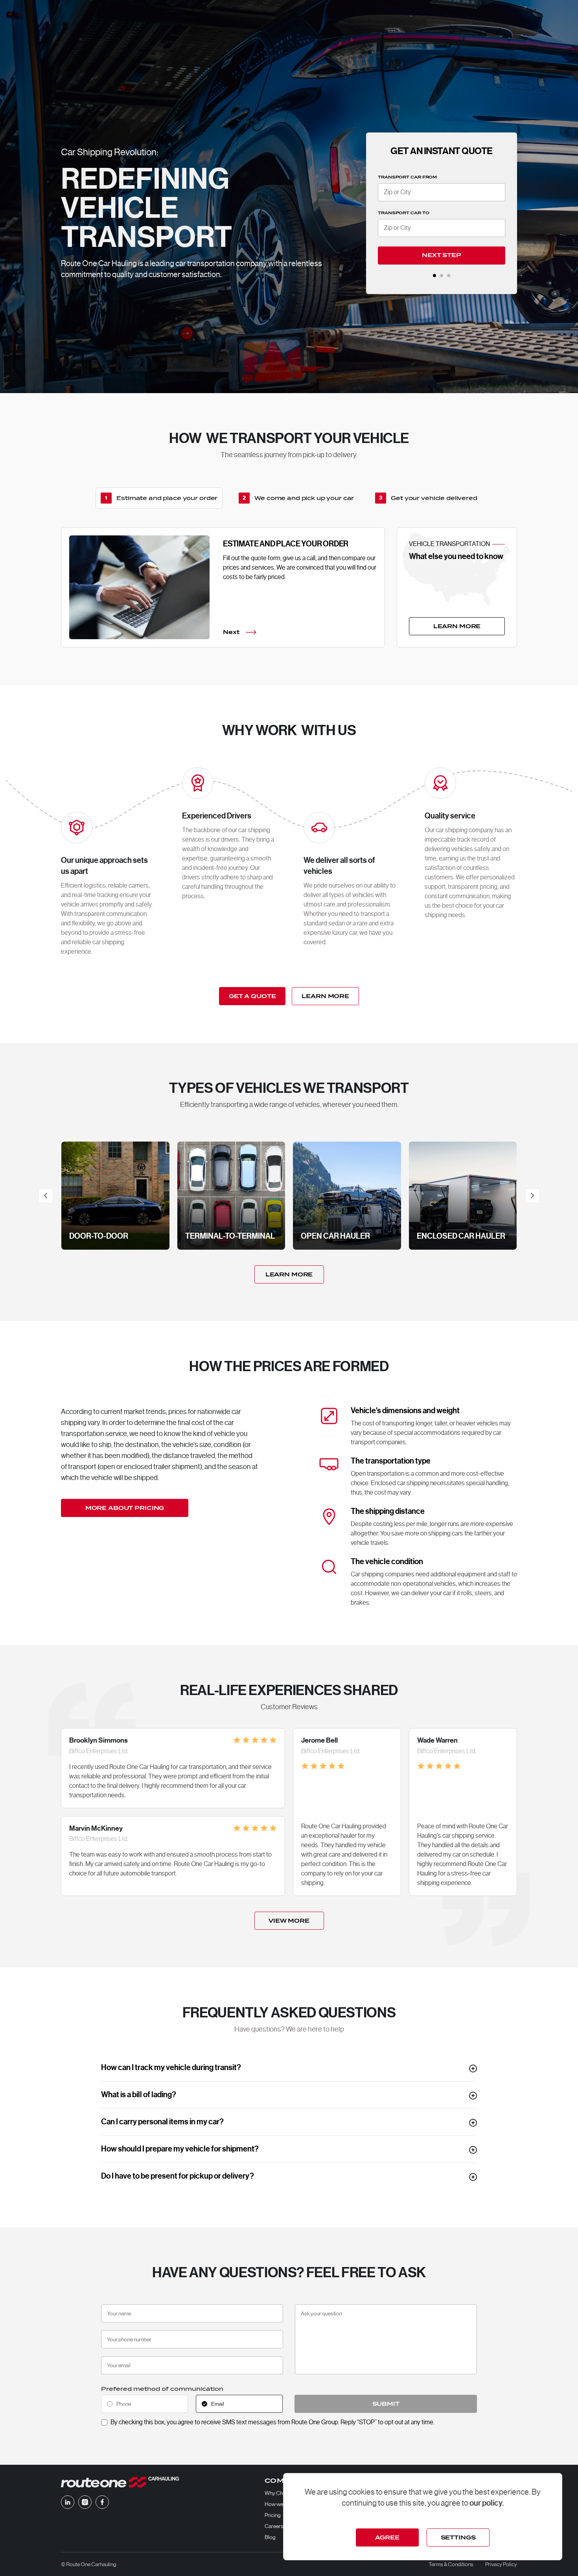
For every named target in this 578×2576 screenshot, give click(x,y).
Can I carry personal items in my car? (162, 2122)
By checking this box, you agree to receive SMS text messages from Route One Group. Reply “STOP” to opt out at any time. (272, 2422)
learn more (457, 626)
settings (458, 2537)
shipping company (469, 830)
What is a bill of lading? (139, 2095)
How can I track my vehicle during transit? (171, 2068)
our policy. (487, 2503)
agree (387, 2537)
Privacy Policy (501, 2564)
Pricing (273, 2515)
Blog (270, 2537)
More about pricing (125, 1508)
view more (289, 1921)
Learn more (289, 1274)
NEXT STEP (442, 255)
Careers (274, 2526)
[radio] (144, 2404)
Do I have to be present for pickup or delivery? (178, 2176)
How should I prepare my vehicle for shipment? (180, 2149)
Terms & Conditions (451, 2564)
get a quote (252, 996)
